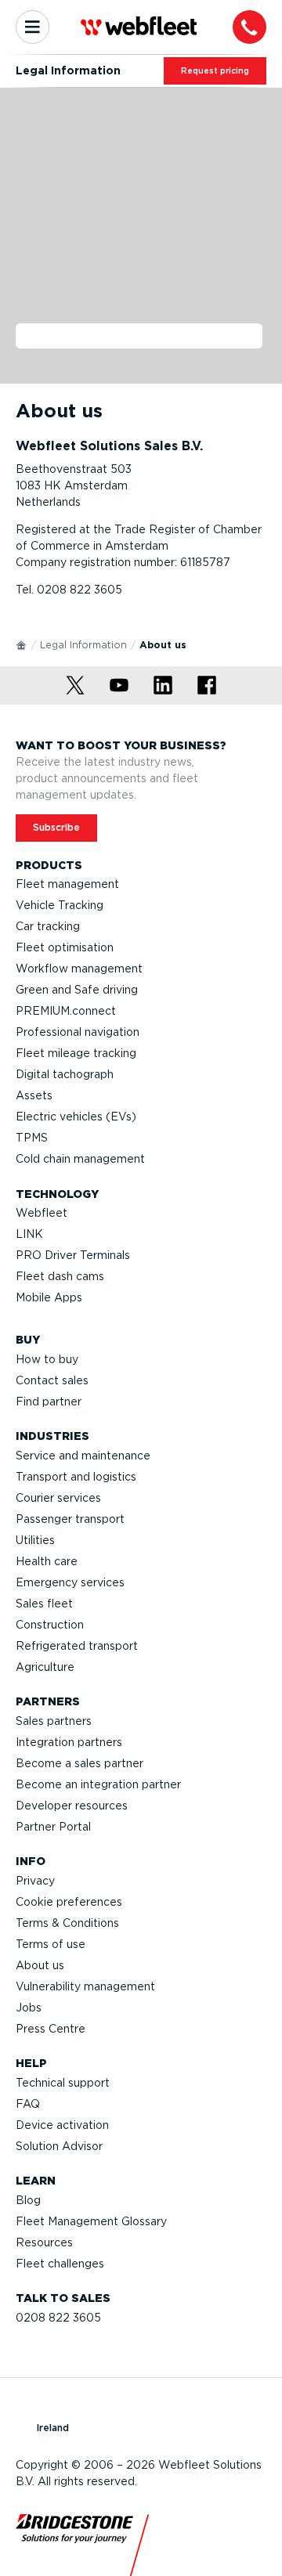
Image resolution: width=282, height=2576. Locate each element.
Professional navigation (78, 1032)
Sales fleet (44, 1604)
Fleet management (67, 884)
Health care (47, 1561)
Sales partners (54, 1721)
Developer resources (72, 1806)
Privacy (35, 1881)
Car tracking (48, 926)
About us (40, 1965)
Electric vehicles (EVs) (76, 1117)
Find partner (49, 1402)
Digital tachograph (65, 1074)
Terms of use (51, 1944)
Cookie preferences (69, 1902)
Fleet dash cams (60, 1276)
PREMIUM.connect (66, 1011)
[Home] (22, 644)
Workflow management (79, 969)
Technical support (63, 2083)
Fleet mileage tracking (76, 1053)
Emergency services (70, 1582)
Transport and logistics (76, 1477)
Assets (34, 1095)
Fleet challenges (60, 2264)
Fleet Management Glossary (91, 2221)
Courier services (58, 1498)
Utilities (35, 1540)
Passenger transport (70, 1519)
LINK (29, 1234)
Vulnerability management (85, 1986)
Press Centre (51, 2029)
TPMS (32, 1138)
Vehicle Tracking (60, 905)
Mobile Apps (49, 1297)
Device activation (62, 2125)
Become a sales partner (80, 1763)
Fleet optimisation (65, 947)
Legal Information (83, 645)
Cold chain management (80, 1159)
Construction (50, 1625)
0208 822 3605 (58, 2318)
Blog (28, 2200)
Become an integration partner (98, 1784)
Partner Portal (53, 1827)
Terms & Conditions (67, 1923)
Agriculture (45, 1667)
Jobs (29, 2008)
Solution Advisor (59, 2146)
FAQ (28, 2104)
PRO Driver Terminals (73, 1255)
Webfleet (42, 1213)
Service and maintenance (83, 1456)
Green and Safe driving (77, 990)
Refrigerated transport (77, 1646)
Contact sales (52, 1380)
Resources (44, 2242)
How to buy (47, 1359)
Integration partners (69, 1742)
